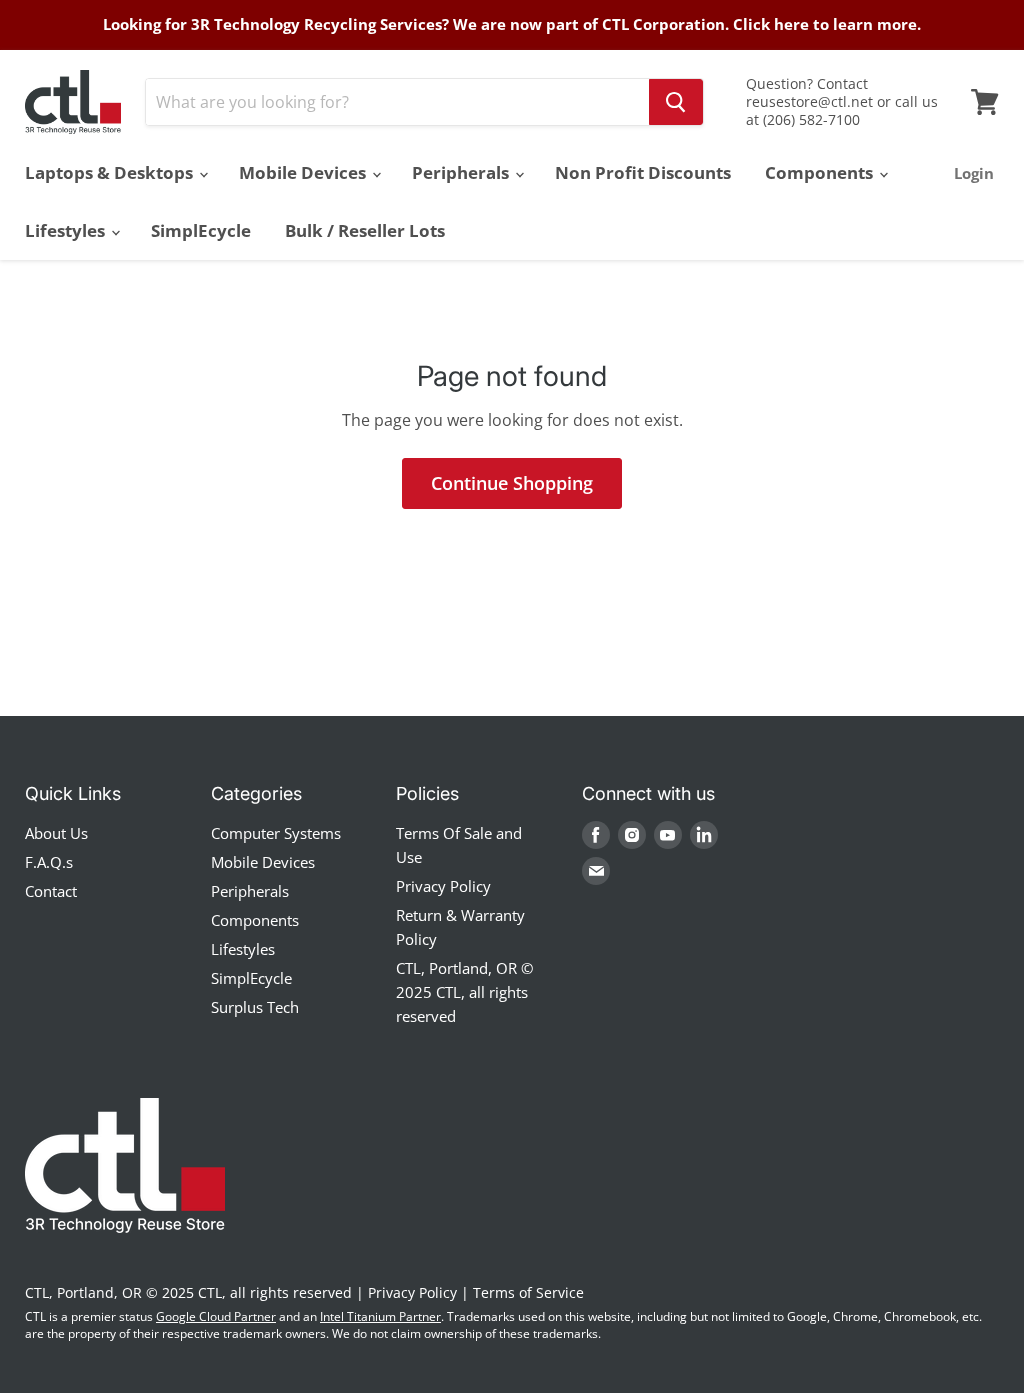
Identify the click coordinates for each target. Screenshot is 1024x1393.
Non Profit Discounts (643, 172)
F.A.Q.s (49, 862)
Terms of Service (528, 1292)
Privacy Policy (443, 886)
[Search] (676, 102)
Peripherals (462, 172)
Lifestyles (67, 230)
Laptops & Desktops (111, 172)
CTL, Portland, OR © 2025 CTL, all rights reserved (464, 992)
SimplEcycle (201, 230)
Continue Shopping (512, 483)
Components (821, 172)
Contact (51, 891)
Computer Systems (276, 833)
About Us (56, 833)
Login (974, 173)
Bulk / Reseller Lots (365, 230)
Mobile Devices (304, 172)
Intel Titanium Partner (380, 1316)
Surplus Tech (255, 1007)
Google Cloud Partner (216, 1316)
